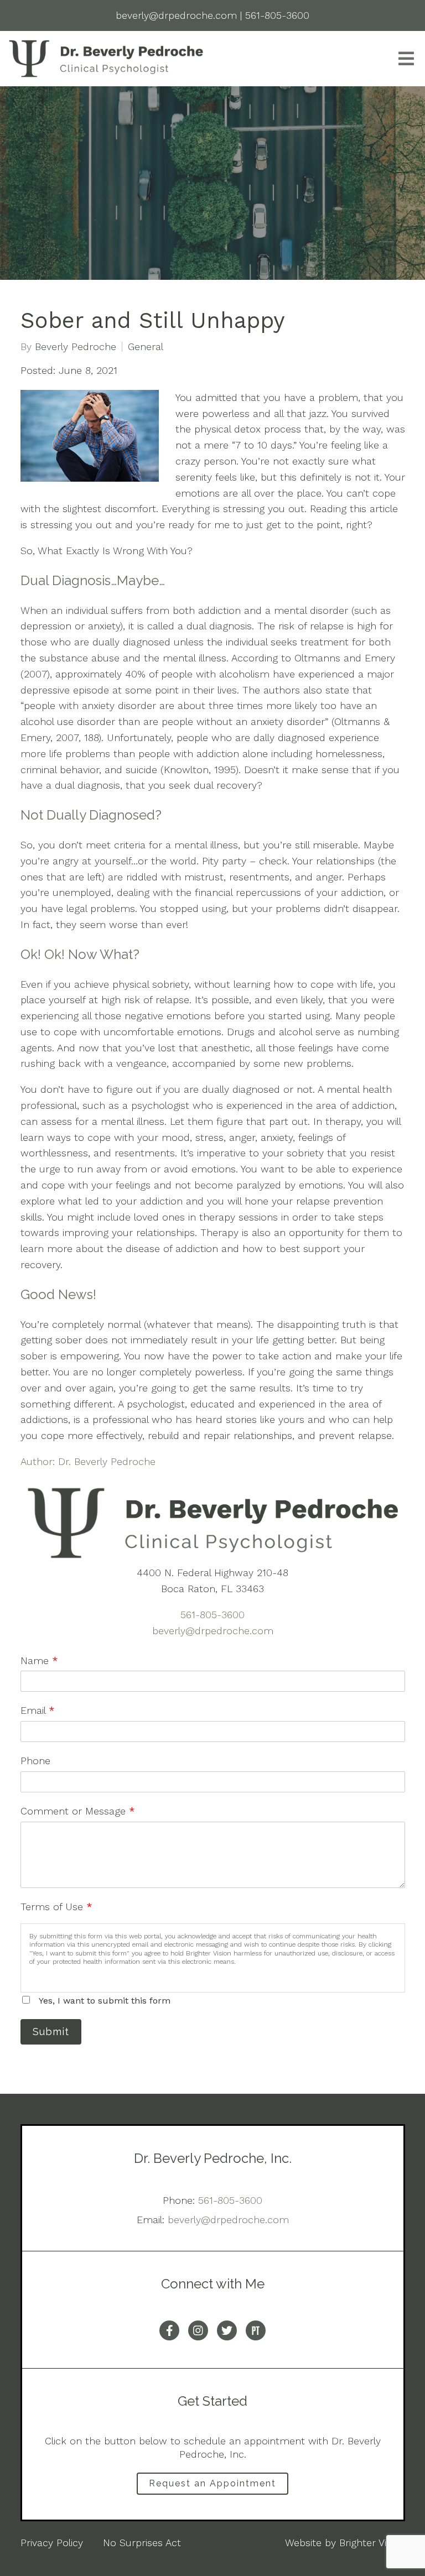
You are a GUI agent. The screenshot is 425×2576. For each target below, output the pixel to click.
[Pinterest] (256, 2330)
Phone (35, 1761)
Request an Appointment (212, 2483)
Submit (51, 2032)
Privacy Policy (52, 2543)
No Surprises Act (142, 2543)
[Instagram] (198, 2330)
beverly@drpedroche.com (213, 1631)
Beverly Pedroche (76, 347)
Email (38, 1710)
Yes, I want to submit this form (105, 2001)
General (146, 347)
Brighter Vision (372, 2543)
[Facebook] (169, 2330)
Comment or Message (78, 1811)
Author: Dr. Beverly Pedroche (88, 1461)
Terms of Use (56, 1907)
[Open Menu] (406, 59)
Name (39, 1660)
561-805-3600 (212, 1615)
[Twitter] (227, 2330)
